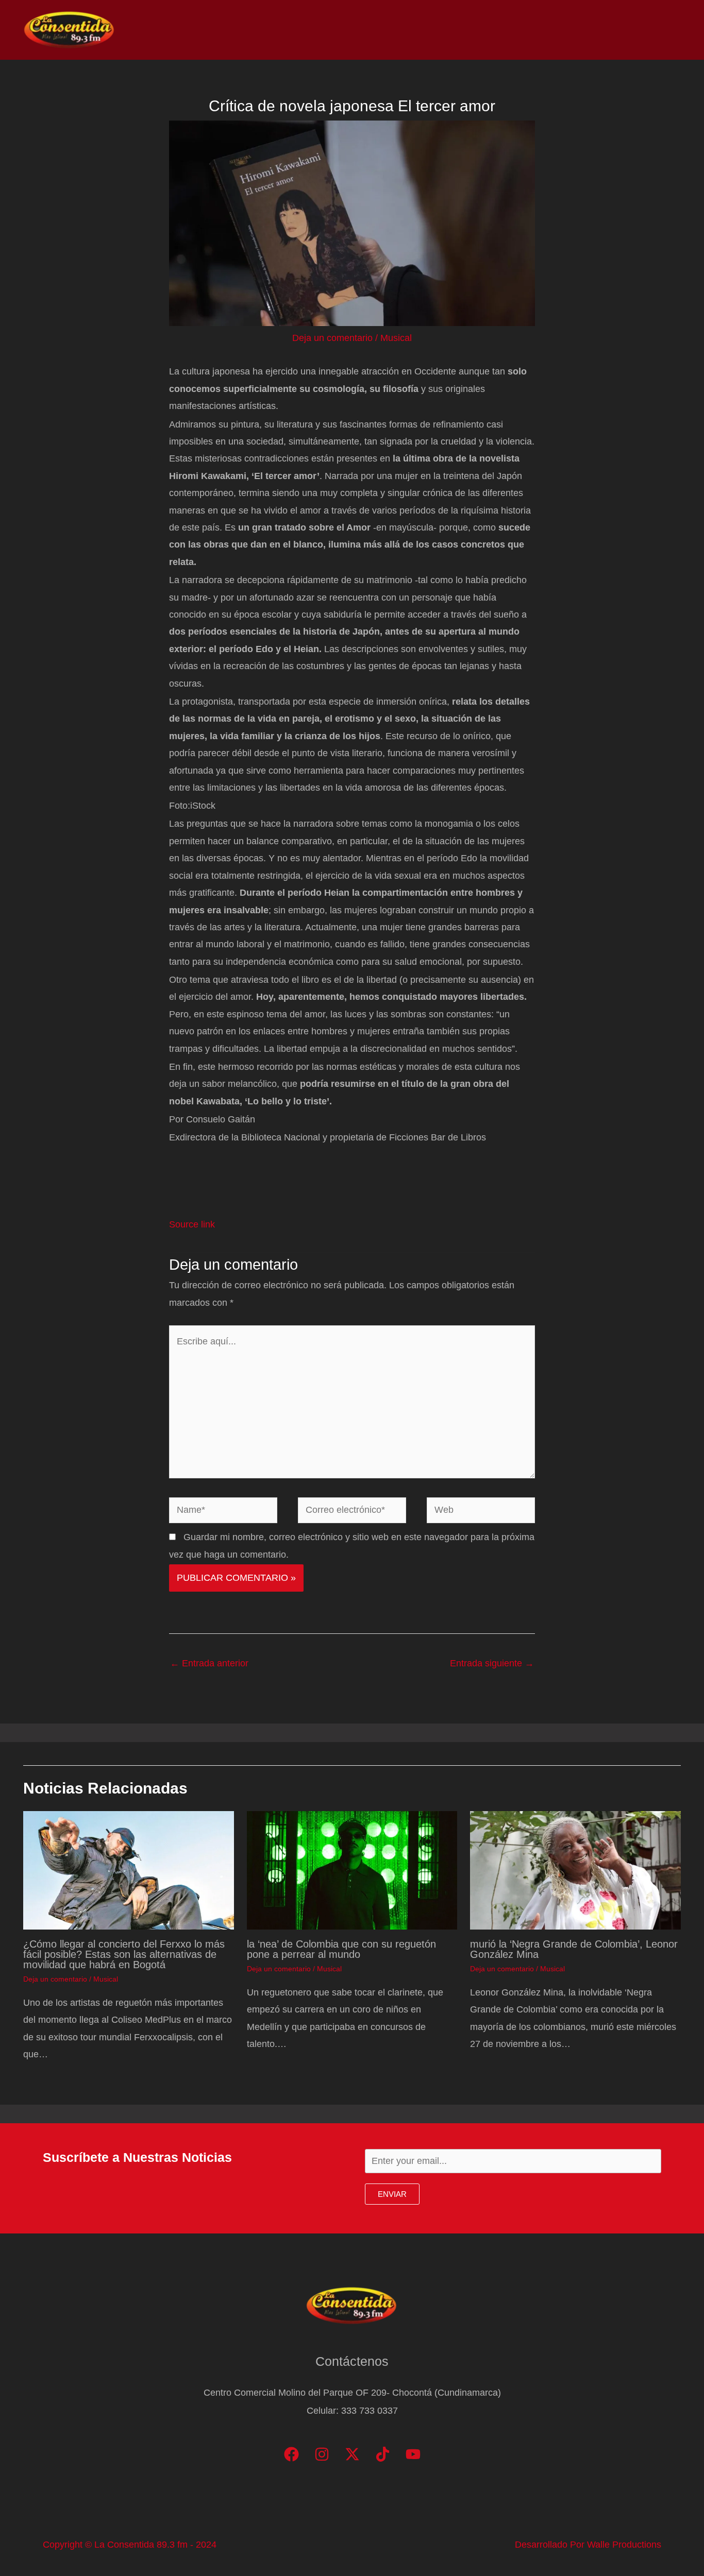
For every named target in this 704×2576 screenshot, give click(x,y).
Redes (544, 30)
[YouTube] (413, 2454)
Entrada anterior (209, 1663)
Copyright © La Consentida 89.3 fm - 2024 (130, 2545)
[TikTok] (383, 2454)
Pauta (588, 30)
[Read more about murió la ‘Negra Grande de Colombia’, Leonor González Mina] (575, 1870)
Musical (396, 338)
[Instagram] (322, 2454)
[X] (352, 2454)
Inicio (416, 30)
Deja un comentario (332, 338)
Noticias (462, 30)
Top (505, 30)
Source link (192, 1224)
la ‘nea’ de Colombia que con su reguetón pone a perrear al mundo (341, 1949)
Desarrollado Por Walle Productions (588, 2545)
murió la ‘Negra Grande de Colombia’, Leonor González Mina (574, 1949)
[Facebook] (291, 2454)
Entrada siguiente (492, 1663)
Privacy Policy (648, 30)
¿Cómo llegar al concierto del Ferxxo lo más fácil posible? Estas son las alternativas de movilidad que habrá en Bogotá (124, 1954)
